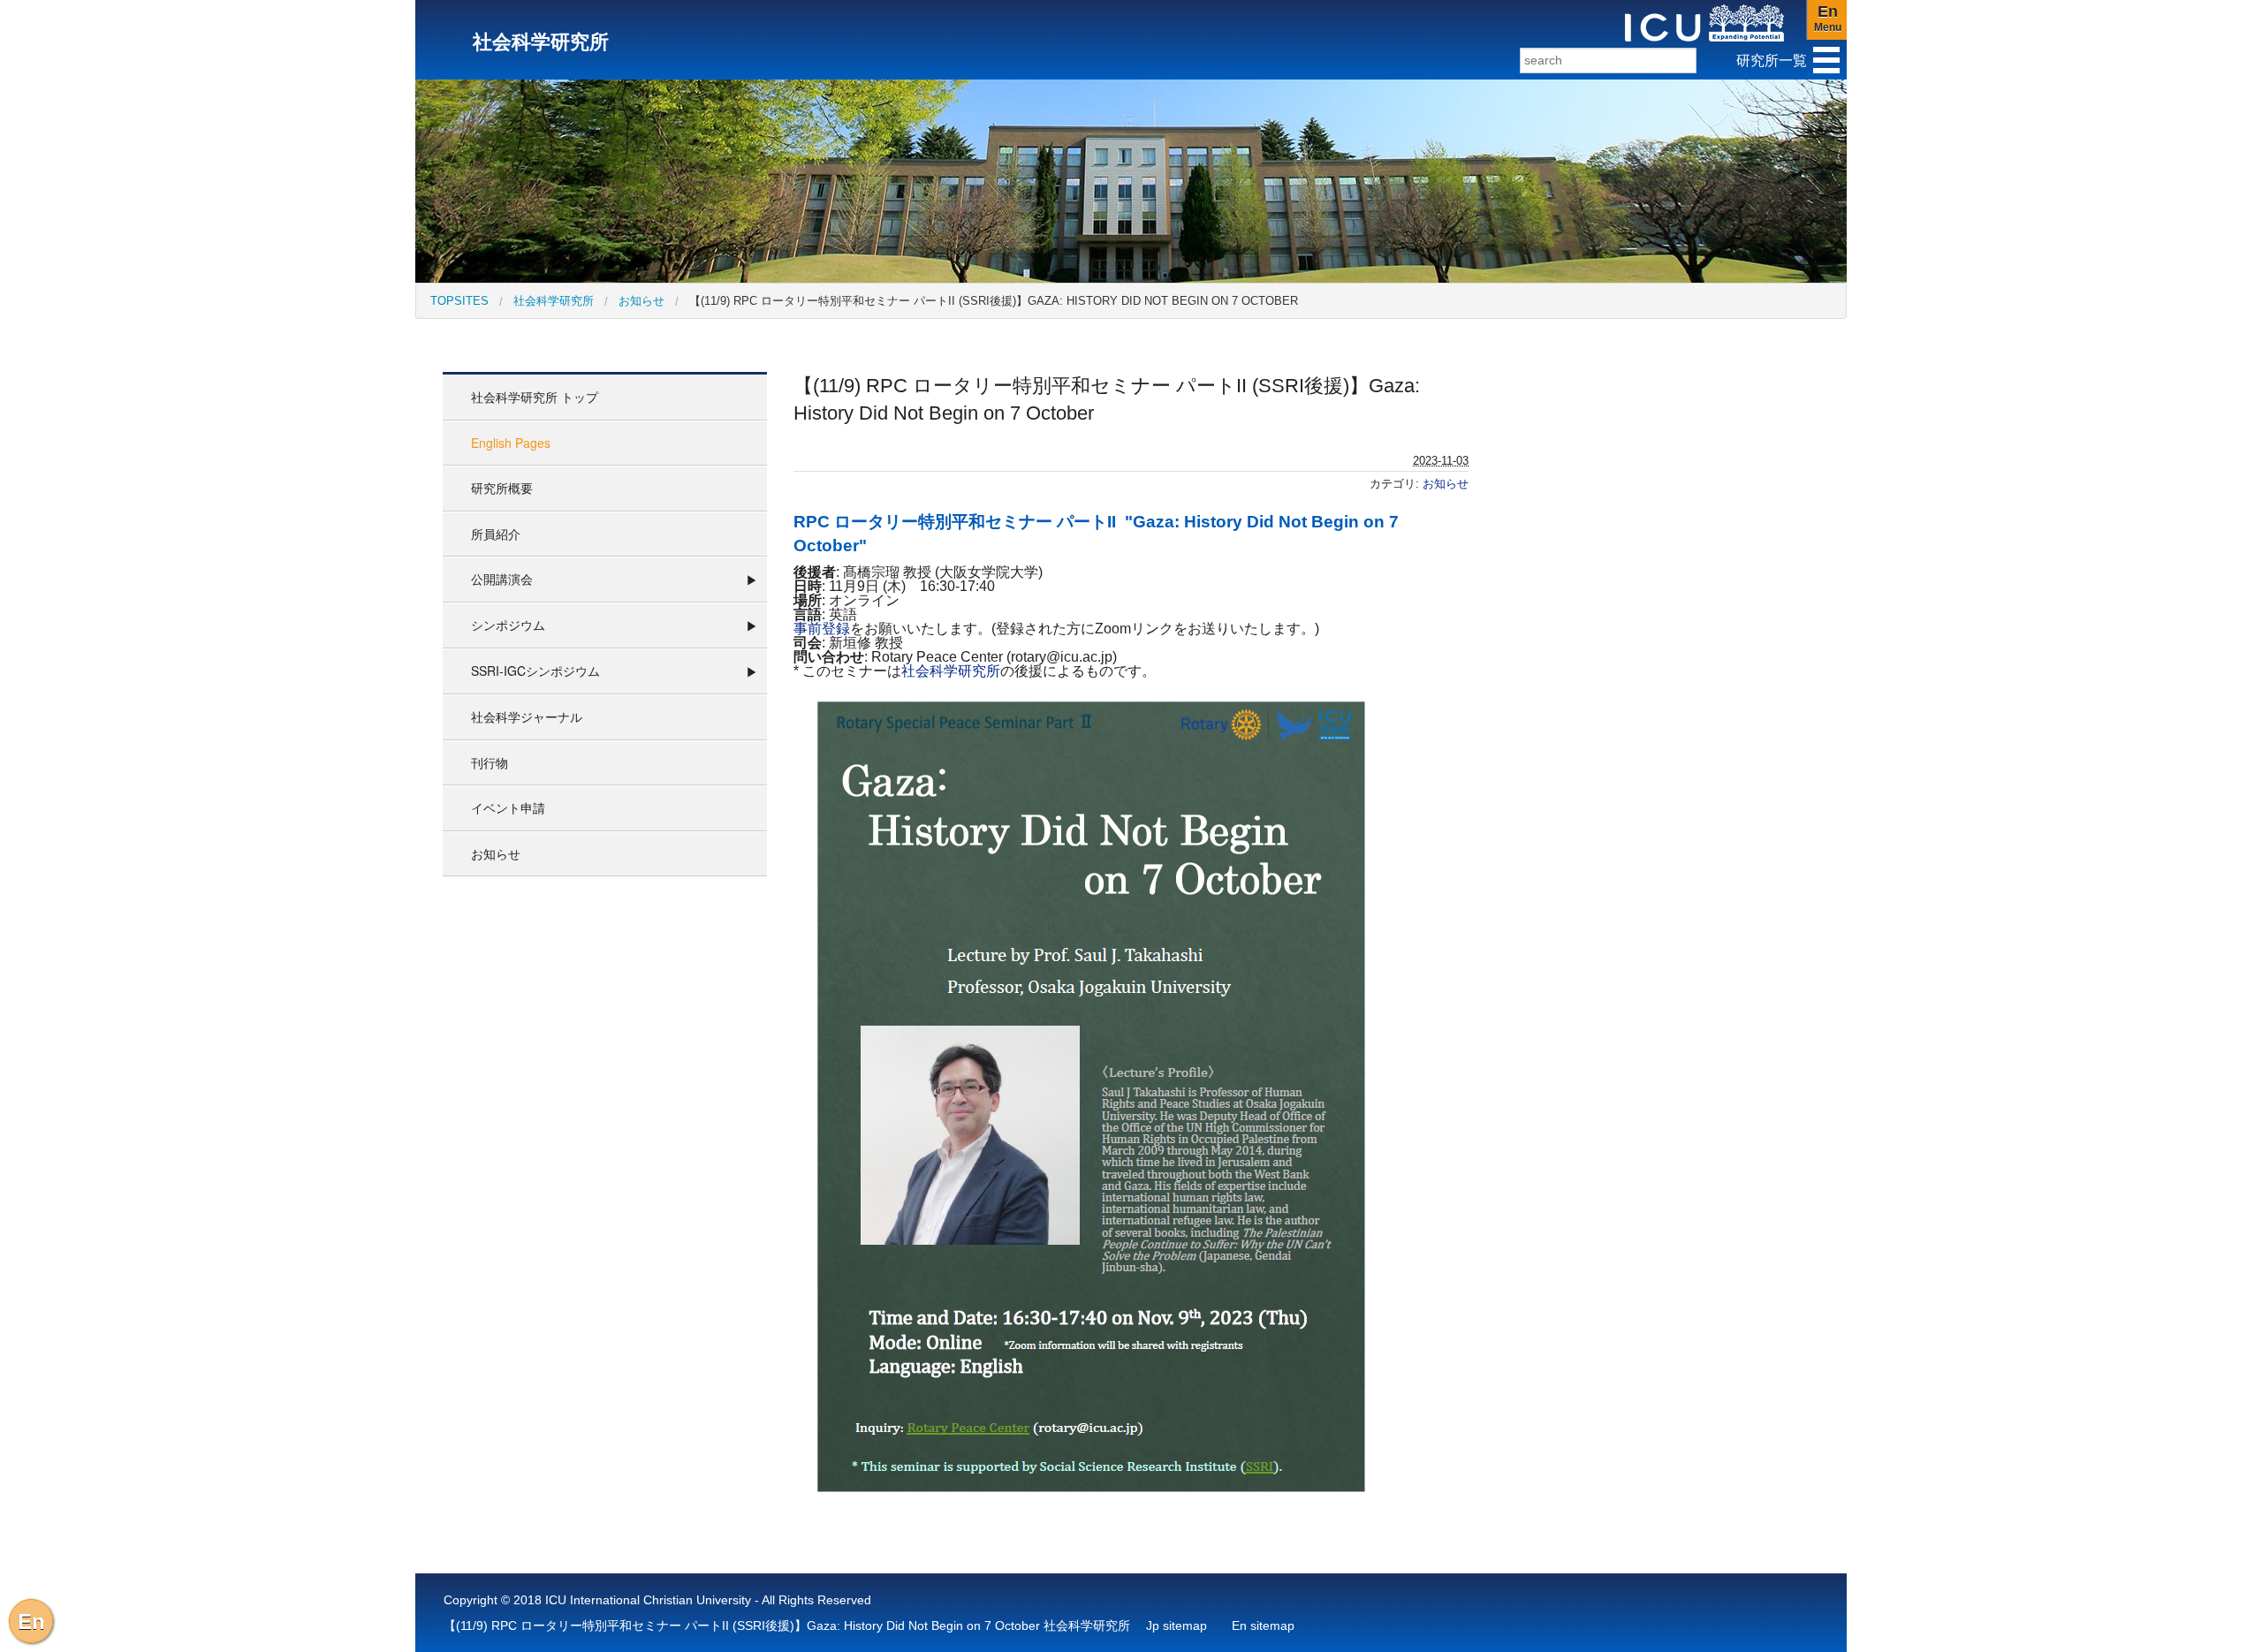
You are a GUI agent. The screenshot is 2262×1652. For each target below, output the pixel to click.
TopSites (459, 301)
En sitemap (1263, 1625)
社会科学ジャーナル (527, 716)
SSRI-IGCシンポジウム (535, 671)
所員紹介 (496, 534)
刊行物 (490, 762)
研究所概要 (502, 488)
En (31, 1622)
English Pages (511, 443)
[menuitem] (459, 301)
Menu (1828, 18)
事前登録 (822, 629)
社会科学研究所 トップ (535, 397)
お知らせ (641, 301)
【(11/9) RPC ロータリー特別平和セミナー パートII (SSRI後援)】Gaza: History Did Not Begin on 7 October (994, 301)
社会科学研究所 (554, 301)
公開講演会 (502, 579)
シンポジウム (508, 625)
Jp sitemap (1177, 1625)
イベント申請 (508, 807)
